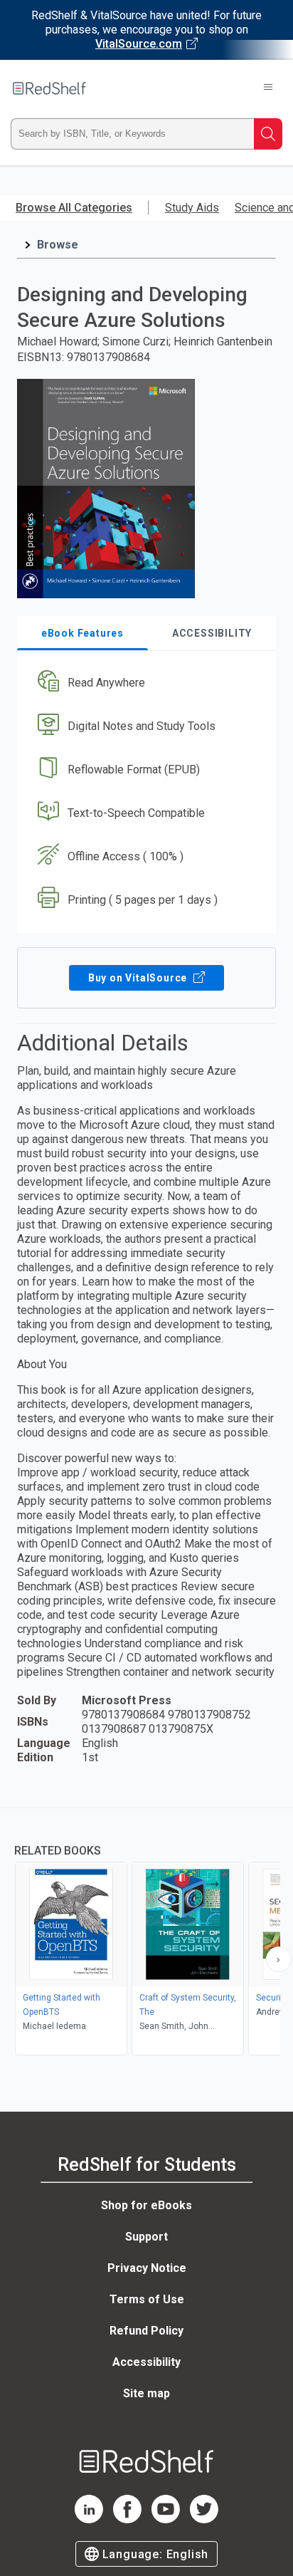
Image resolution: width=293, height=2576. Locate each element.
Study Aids (192, 208)
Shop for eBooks (146, 2205)
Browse (58, 245)
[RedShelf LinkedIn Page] (89, 2519)
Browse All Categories (74, 208)
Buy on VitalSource (139, 978)
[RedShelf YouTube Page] (166, 2519)
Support (146, 2237)
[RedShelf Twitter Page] (204, 2519)
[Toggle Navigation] (268, 88)
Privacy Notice (147, 2268)
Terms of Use (147, 2299)
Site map (146, 2393)
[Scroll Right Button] (279, 1959)
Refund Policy (146, 2331)
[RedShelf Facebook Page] (127, 2519)
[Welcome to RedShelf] (49, 88)
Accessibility (146, 2362)
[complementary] (146, 1933)
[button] (145, 683)
